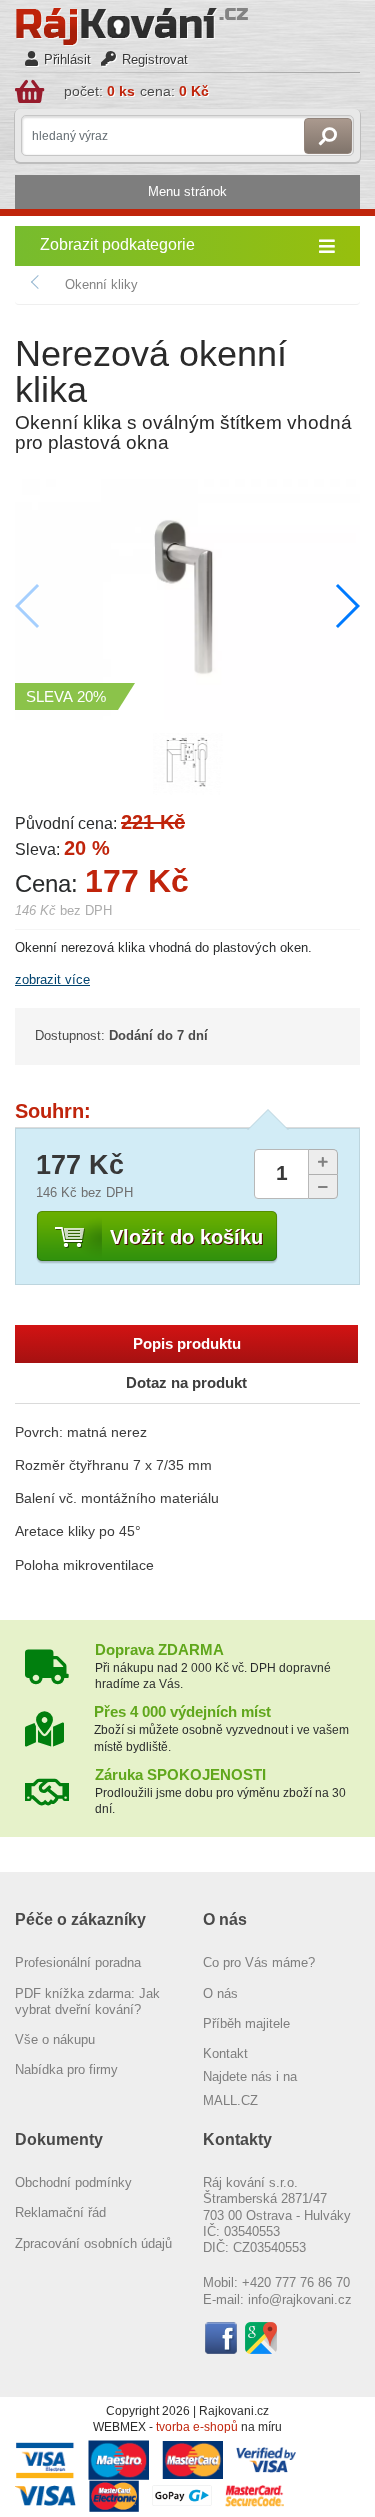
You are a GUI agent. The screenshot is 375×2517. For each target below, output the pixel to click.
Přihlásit (67, 59)
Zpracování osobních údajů (93, 2243)
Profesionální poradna (78, 1962)
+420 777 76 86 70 (296, 2282)
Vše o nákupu (55, 2039)
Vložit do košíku (186, 1237)
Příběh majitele (246, 2023)
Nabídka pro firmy (66, 2069)
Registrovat (155, 59)
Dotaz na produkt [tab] (186, 1383)
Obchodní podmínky (73, 2182)
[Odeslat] (328, 136)
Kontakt (225, 2053)
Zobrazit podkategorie (117, 244)
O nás (220, 1993)
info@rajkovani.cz (300, 2299)
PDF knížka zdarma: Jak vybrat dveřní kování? (87, 2001)
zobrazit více (52, 979)
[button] (346, 606)
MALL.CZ (230, 2100)
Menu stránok (187, 191)
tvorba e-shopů (197, 2427)
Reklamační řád (60, 2212)
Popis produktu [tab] (187, 1344)
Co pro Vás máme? (259, 1962)
